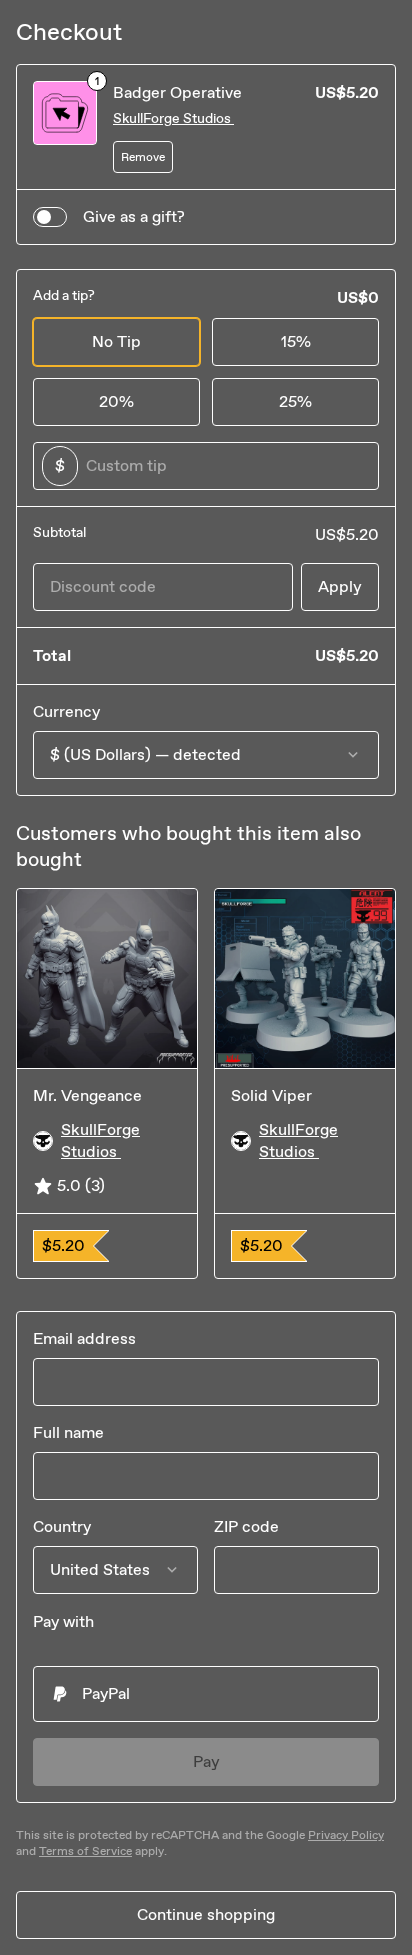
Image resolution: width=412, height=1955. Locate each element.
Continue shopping (206, 1914)
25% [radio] (295, 401)
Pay (206, 1761)
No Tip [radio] (116, 341)
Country (62, 1526)
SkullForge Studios (173, 118)
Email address (84, 1338)
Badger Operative (177, 92)
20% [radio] (116, 401)
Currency (66, 711)
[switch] (50, 217)
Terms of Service (85, 1851)
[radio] (206, 1694)
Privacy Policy (346, 1835)
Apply (340, 586)
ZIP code (246, 1526)
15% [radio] (296, 341)
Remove (143, 157)
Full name (68, 1432)
